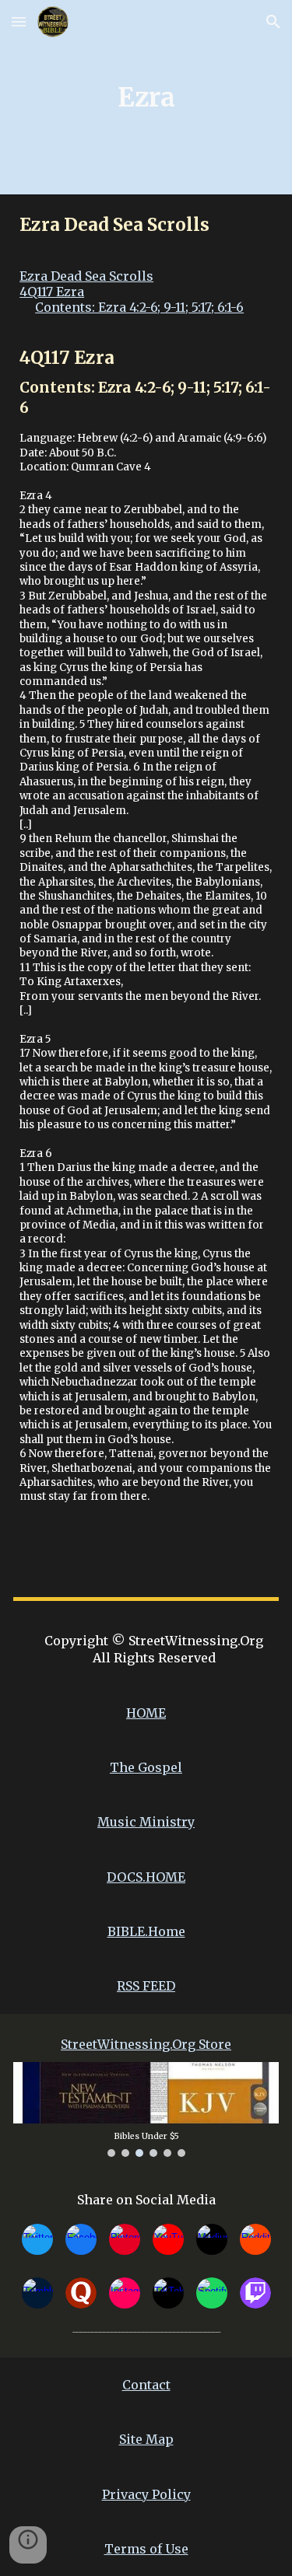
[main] (146, 97)
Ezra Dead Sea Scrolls (86, 276)
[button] (19, 21)
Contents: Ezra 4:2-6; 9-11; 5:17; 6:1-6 (139, 307)
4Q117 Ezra (52, 292)
